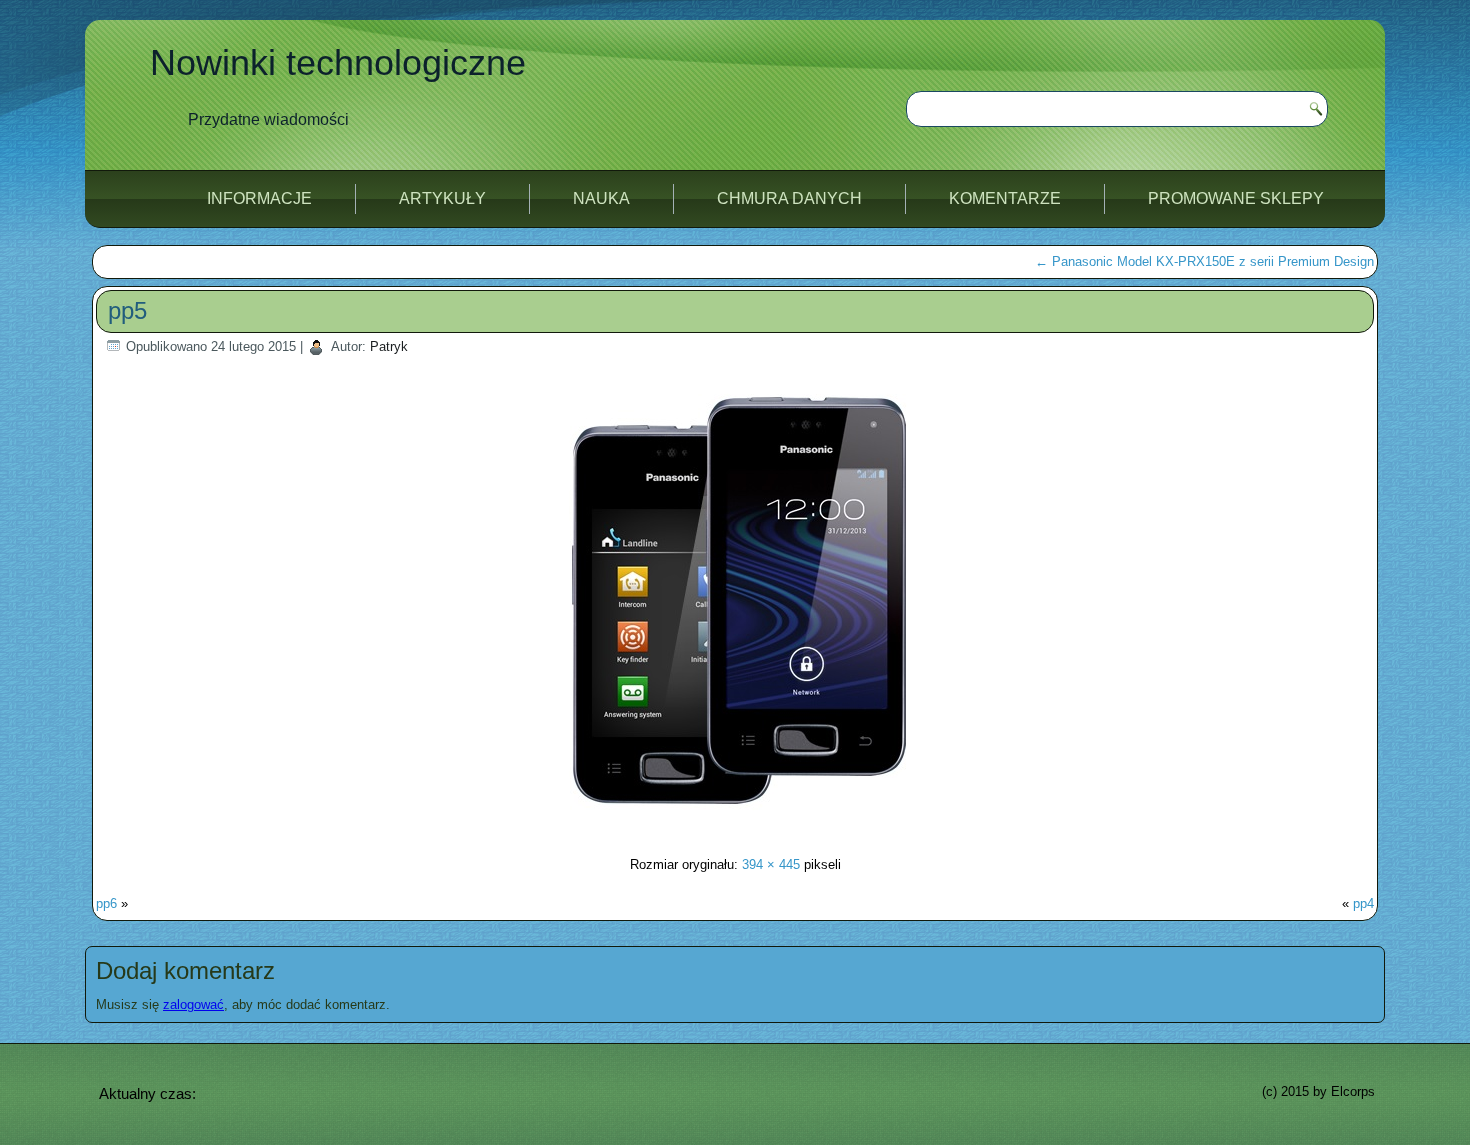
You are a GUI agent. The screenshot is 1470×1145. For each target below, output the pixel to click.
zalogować (193, 1004)
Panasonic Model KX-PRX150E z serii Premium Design (1204, 261)
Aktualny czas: (147, 1093)
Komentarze (1005, 198)
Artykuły (442, 198)
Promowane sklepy (1236, 198)
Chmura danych (789, 198)
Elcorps (1353, 1091)
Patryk (389, 346)
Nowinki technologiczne (338, 62)
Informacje (259, 198)
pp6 (106, 903)
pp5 (127, 310)
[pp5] (735, 825)
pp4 (1363, 903)
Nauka (601, 198)
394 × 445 (771, 864)
